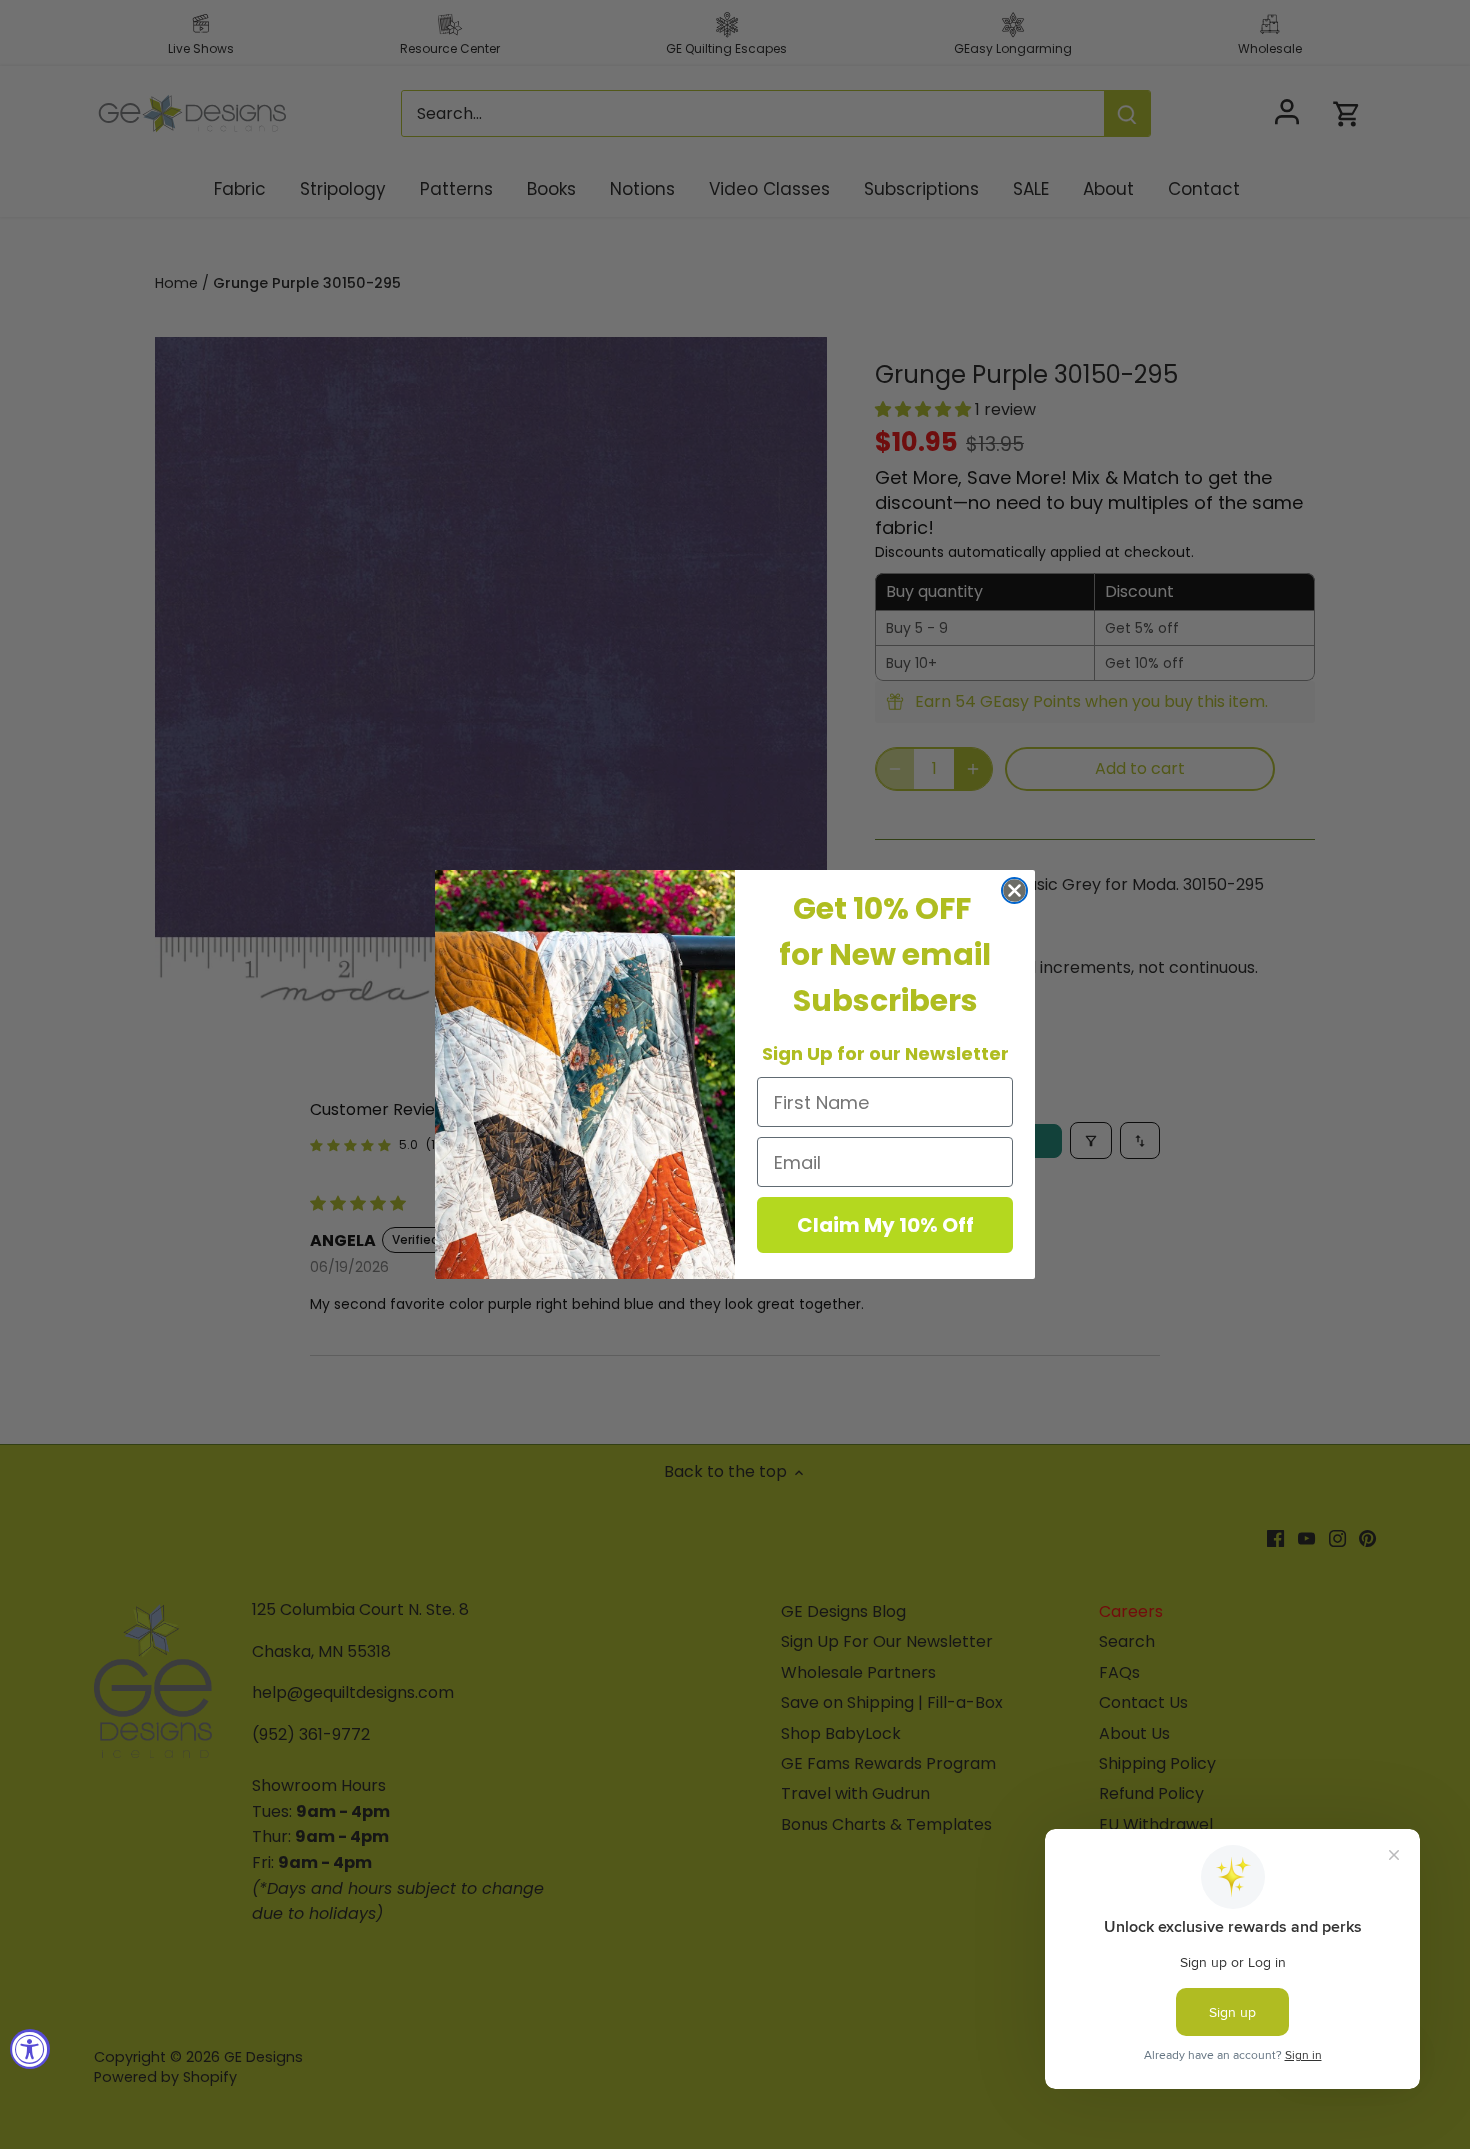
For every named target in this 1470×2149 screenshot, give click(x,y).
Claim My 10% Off (885, 1225)
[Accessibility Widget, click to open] (30, 2049)
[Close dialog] (1014, 890)
